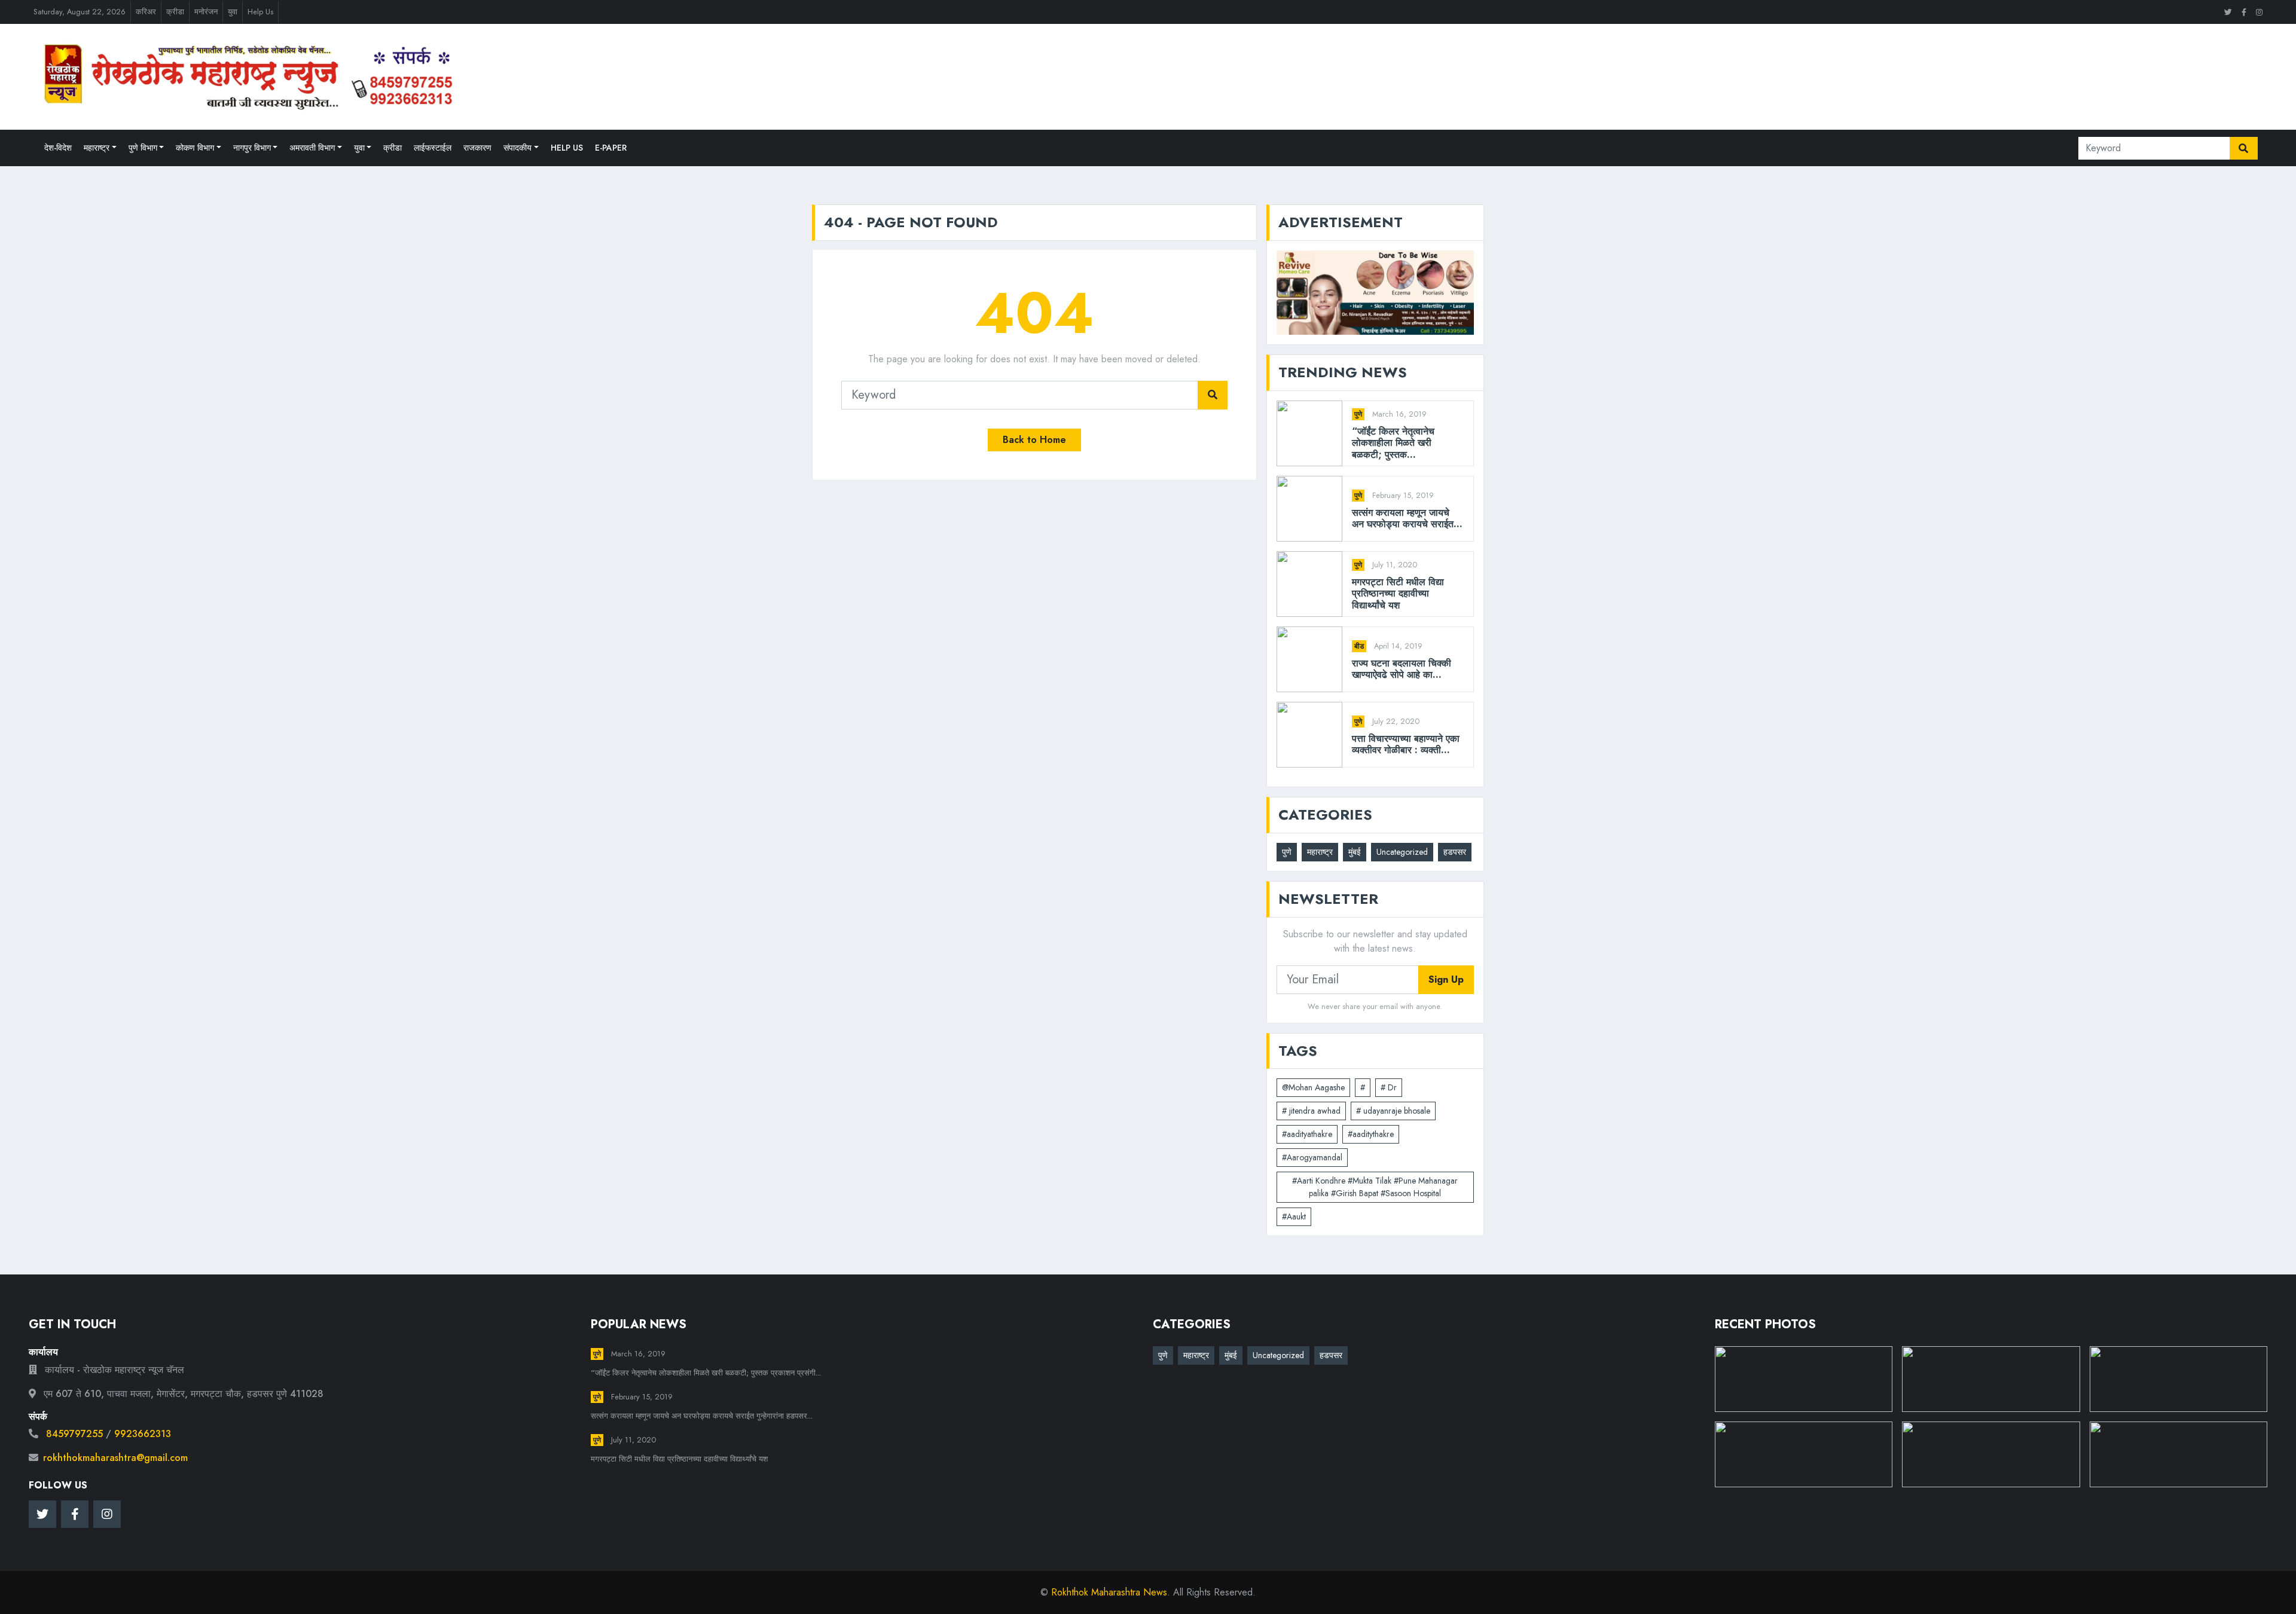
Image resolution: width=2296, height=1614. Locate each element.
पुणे (1358, 414)
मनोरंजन (206, 12)
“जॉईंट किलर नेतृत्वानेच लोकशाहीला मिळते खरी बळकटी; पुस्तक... (1393, 443)
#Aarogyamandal (1312, 1157)
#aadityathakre (1307, 1134)
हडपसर (1455, 852)
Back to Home (1034, 440)
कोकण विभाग (195, 148)
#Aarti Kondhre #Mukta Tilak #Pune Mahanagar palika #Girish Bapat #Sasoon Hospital (1375, 1187)
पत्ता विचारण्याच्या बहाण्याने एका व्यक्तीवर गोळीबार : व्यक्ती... (1406, 744)
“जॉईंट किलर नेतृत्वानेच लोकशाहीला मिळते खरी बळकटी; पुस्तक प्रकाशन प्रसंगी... (706, 1373)
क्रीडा (175, 12)
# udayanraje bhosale (1393, 1111)
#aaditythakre (1371, 1134)
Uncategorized (1402, 852)
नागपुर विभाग (252, 148)
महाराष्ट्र (97, 148)
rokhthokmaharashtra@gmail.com (115, 1458)
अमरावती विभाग (312, 148)
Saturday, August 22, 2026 (80, 12)
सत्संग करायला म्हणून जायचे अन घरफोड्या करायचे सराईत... (1407, 518)
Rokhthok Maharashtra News (1109, 1592)
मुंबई (1355, 852)
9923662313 (143, 1434)
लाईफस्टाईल (433, 148)
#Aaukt (1294, 1216)
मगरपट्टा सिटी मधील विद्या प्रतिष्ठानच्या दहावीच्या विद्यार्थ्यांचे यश (1398, 594)
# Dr (1389, 1087)
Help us (567, 148)
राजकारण (477, 148)
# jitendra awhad (1311, 1111)
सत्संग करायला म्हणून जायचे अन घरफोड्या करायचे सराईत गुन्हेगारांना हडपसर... (702, 1416)
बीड (1359, 646)
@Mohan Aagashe (1313, 1087)
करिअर (146, 12)
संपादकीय (517, 148)
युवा (233, 12)
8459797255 (74, 1434)
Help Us (260, 12)
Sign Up (1446, 979)
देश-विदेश (58, 148)
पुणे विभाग (143, 148)
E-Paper (611, 148)
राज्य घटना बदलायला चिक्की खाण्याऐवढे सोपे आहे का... (1402, 669)
